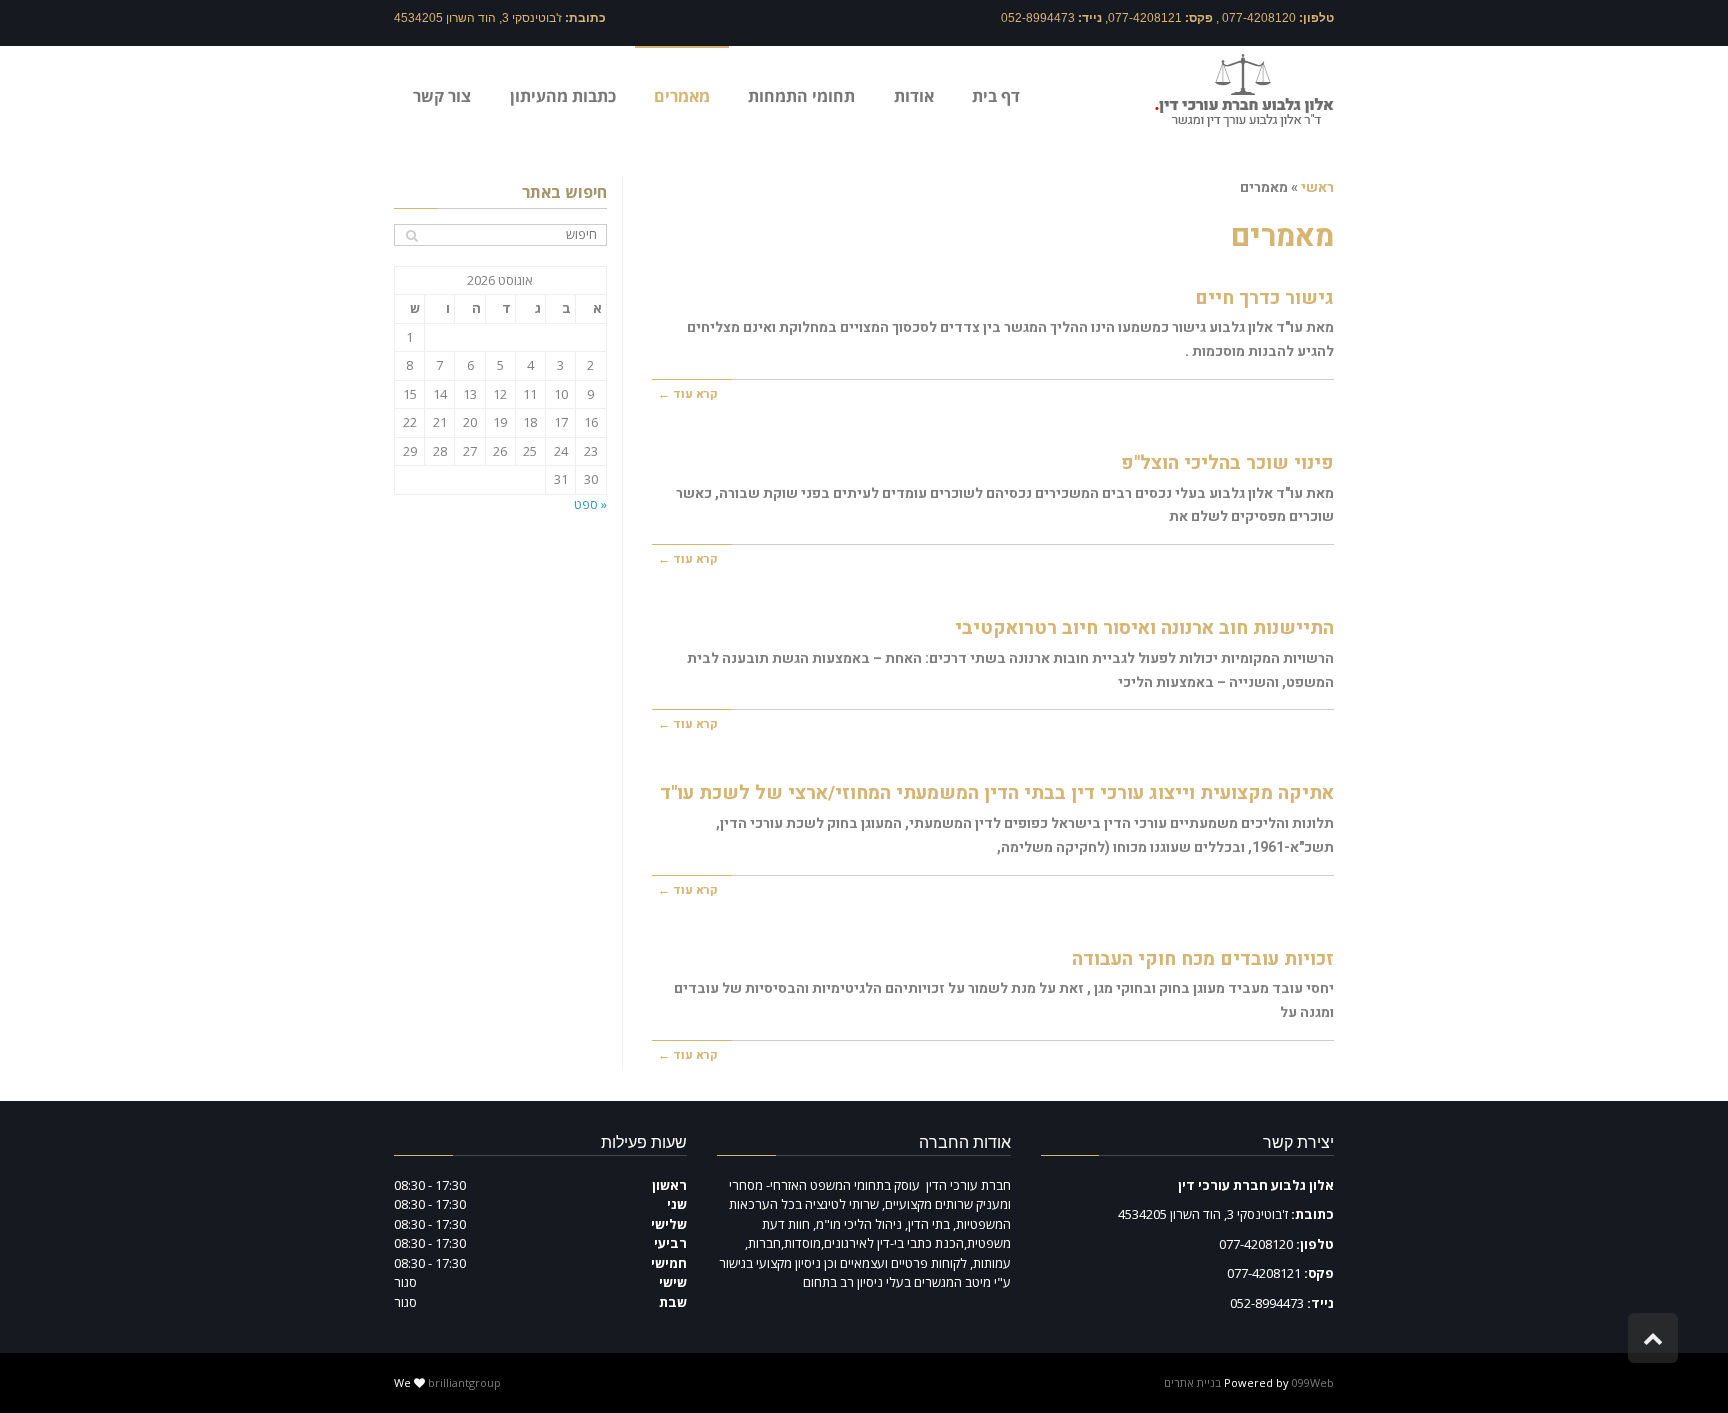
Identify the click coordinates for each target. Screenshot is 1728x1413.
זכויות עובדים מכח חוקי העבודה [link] (1203, 959)
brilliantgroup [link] (464, 1382)
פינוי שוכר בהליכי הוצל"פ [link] (1227, 463)
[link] (1244, 89)
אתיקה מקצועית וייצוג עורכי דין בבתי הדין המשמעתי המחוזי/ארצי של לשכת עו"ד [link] (997, 793)
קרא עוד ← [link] (688, 394)
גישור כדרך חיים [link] (1264, 298)
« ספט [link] (590, 504)
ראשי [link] (1317, 187)
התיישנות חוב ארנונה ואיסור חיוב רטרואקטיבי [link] (1144, 628)
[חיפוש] (411, 235)
